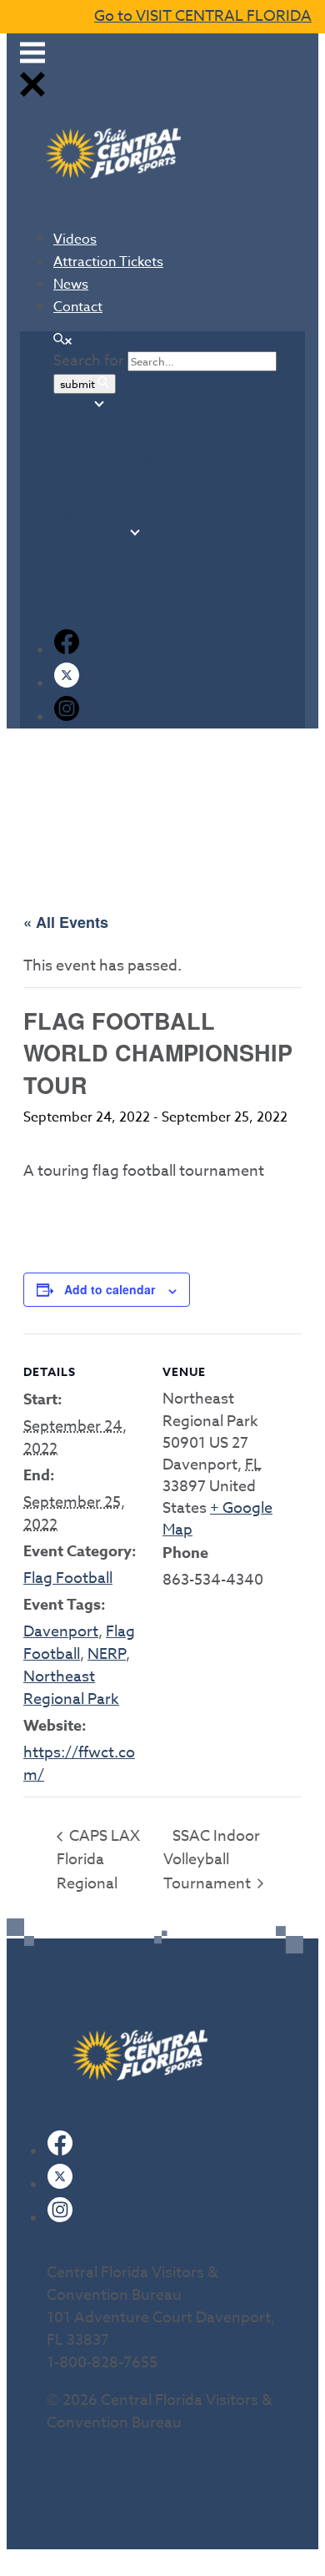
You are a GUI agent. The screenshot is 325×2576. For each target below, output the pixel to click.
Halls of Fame (109, 606)
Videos (75, 239)
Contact (78, 307)
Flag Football (68, 1578)
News (71, 285)
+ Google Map (217, 1519)
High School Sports (125, 587)
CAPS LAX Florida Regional (98, 1860)
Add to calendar (110, 1289)
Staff (83, 441)
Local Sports (89, 532)
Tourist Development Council (155, 459)
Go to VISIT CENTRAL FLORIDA (203, 16)
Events (72, 496)
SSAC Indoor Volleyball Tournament (212, 1860)
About (71, 404)
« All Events (66, 922)
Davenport (61, 1632)
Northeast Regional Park (71, 1688)
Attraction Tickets (108, 262)
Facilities (79, 477)
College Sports (112, 569)
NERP (107, 1654)
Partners (78, 514)
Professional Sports (126, 551)
